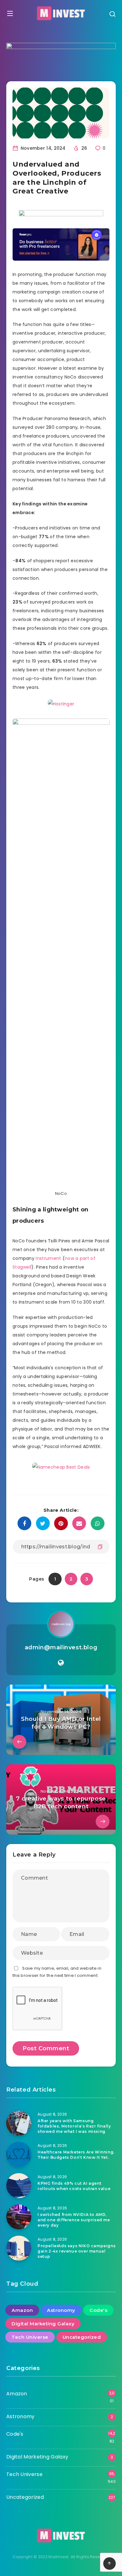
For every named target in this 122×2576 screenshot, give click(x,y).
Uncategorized (82, 2337)
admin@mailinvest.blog (61, 1647)
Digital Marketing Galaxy (43, 2324)
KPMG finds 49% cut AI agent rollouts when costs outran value (74, 2186)
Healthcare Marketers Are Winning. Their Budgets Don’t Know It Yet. (76, 2155)
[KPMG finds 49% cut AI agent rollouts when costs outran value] (19, 2186)
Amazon (22, 2310)
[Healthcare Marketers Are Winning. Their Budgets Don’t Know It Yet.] (19, 2154)
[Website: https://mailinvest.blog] (61, 1663)
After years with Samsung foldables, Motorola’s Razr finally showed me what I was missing (74, 2126)
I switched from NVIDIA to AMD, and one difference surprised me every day (74, 2220)
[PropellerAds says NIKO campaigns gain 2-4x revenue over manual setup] (19, 2248)
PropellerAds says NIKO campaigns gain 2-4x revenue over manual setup (76, 2251)
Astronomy (61, 2310)
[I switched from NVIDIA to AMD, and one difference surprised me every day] (19, 2217)
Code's (98, 2310)
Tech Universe (30, 2337)
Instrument (48, 1258)
